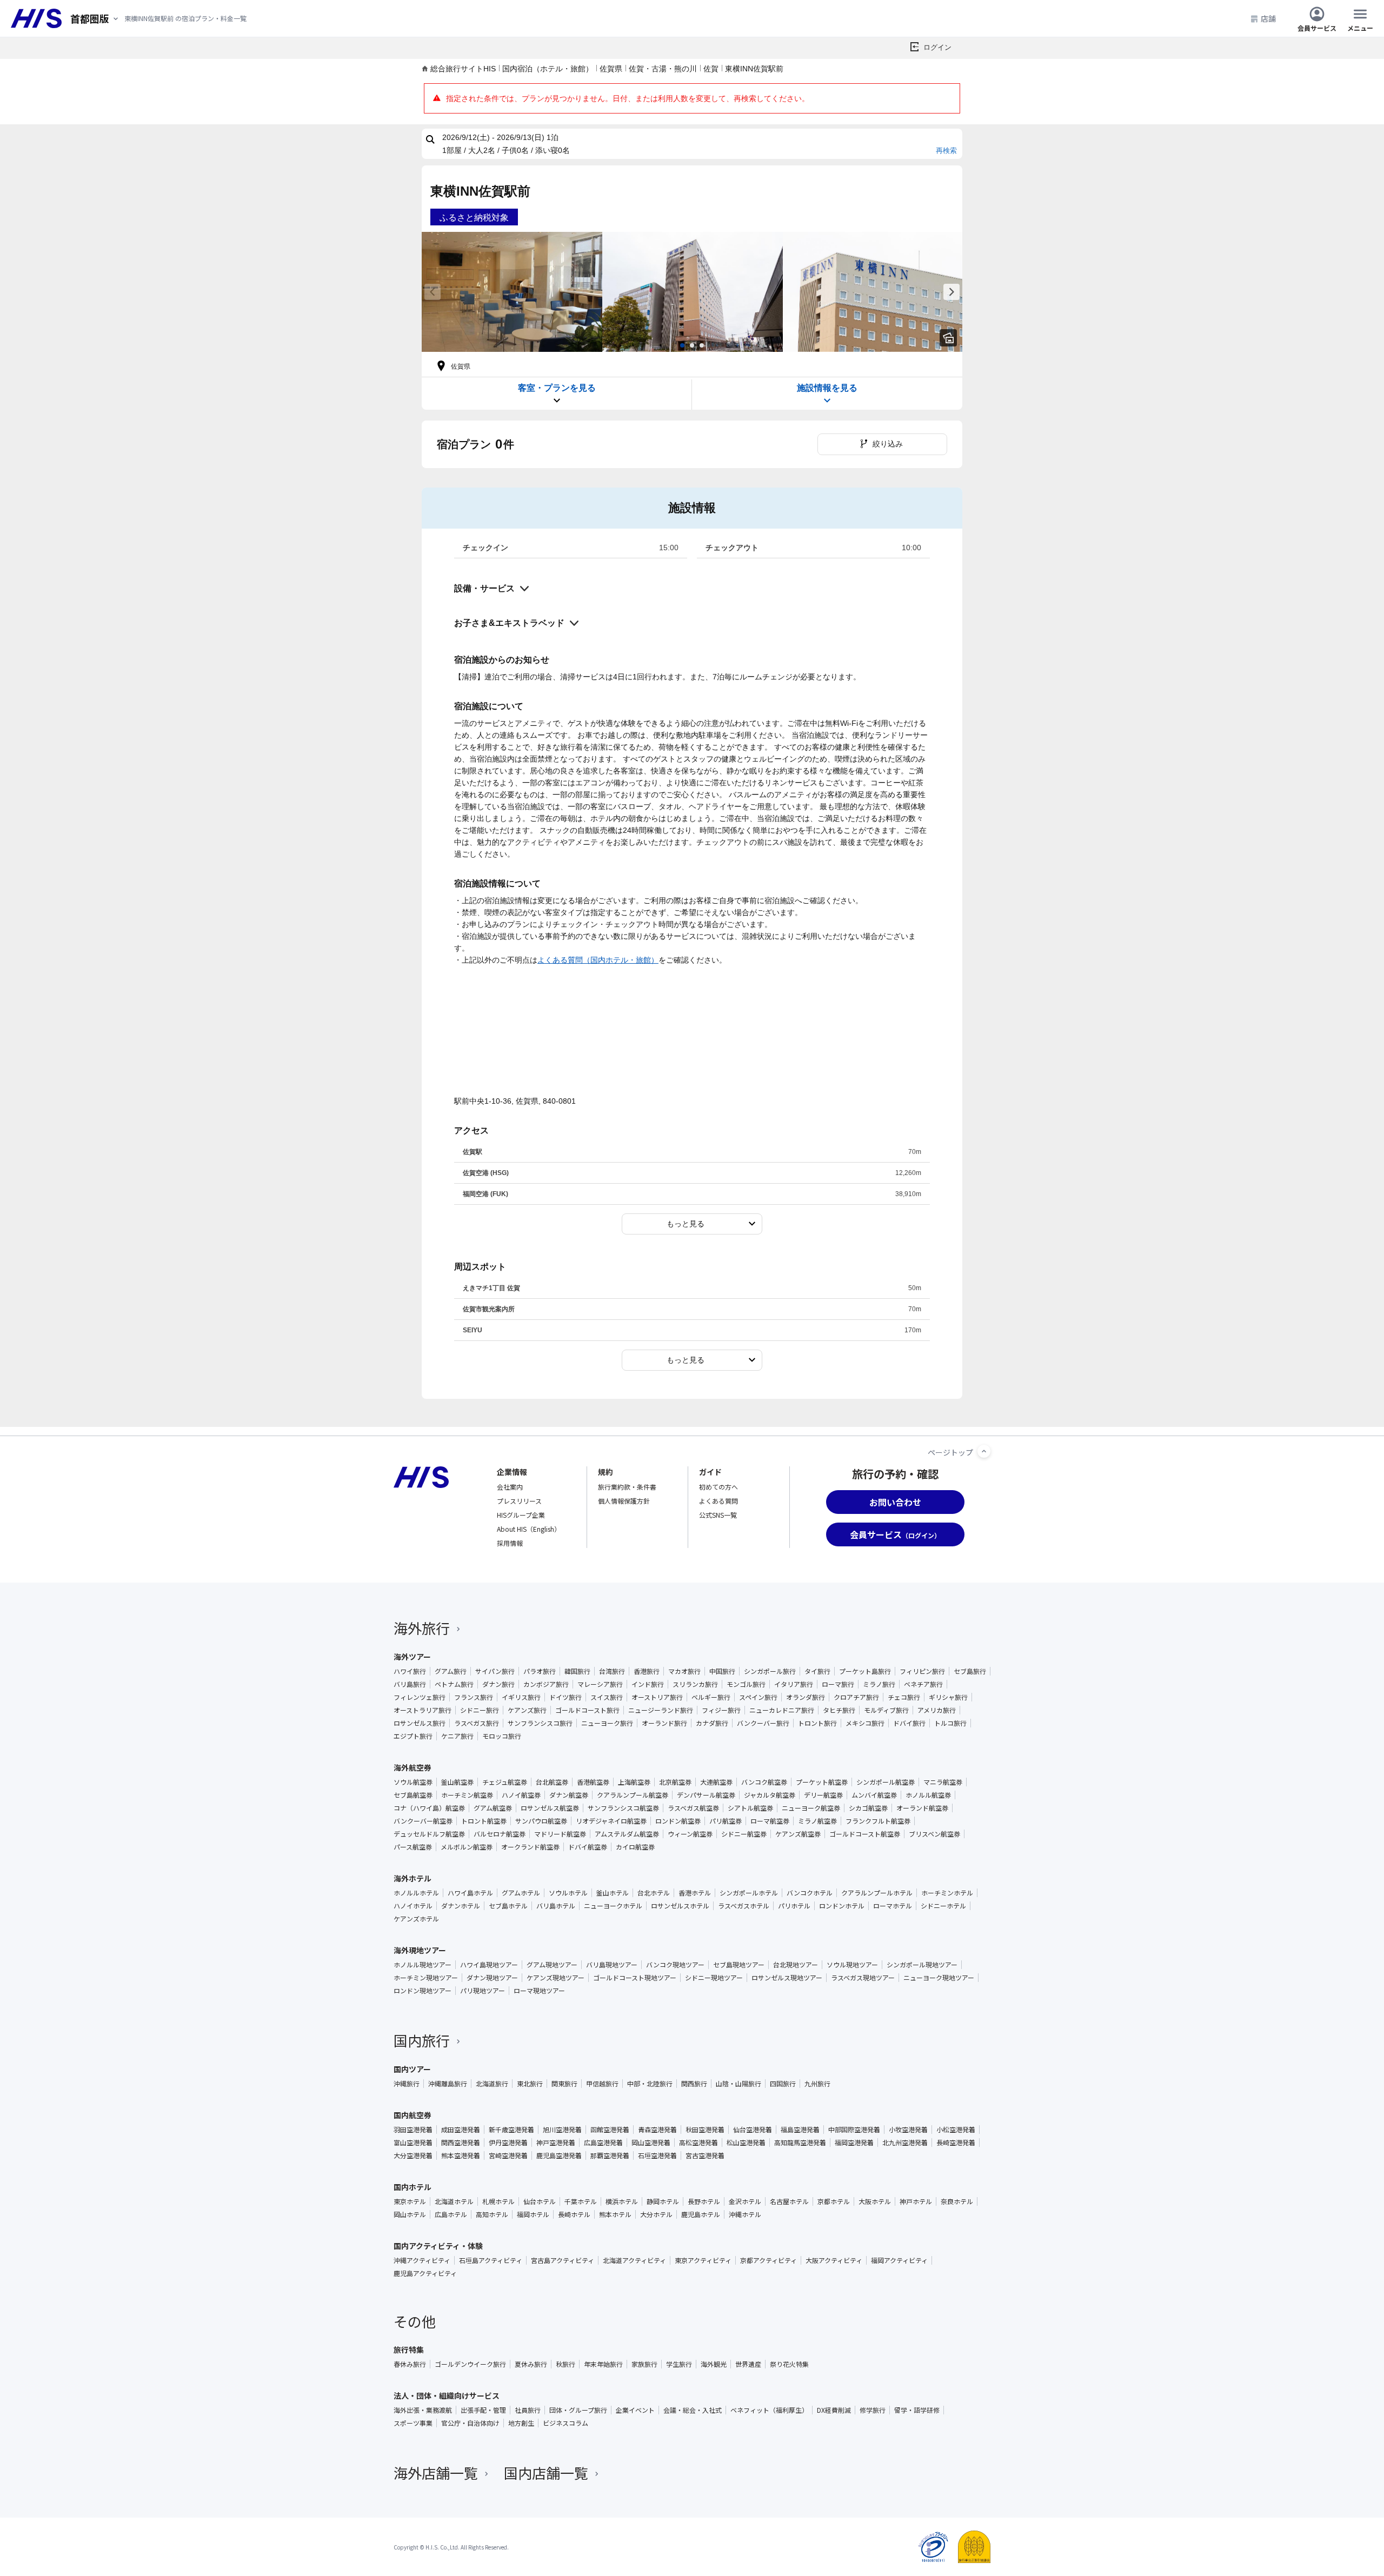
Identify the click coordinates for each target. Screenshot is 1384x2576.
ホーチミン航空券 (467, 1795)
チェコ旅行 (904, 1697)
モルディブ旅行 (886, 1710)
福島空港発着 (800, 2130)
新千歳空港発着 (511, 2130)
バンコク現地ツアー (675, 1965)
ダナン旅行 (498, 1684)
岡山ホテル (410, 2214)
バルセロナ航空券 (500, 1834)
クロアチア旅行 (856, 1697)
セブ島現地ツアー (739, 1965)
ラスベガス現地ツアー (863, 1978)
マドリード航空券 (560, 1834)
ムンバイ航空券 (874, 1795)
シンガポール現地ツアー (922, 1965)
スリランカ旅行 (695, 1684)
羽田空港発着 (413, 2130)
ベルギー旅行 (711, 1697)
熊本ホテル (615, 2214)
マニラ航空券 (943, 1782)
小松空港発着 (956, 2130)
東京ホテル (410, 2201)
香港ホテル (695, 1893)
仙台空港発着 (753, 2130)
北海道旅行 (492, 2084)
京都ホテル (834, 2201)
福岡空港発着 (854, 2143)
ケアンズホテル (416, 1919)
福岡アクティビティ (899, 2260)
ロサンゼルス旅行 (420, 1723)
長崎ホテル (574, 2214)
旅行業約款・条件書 (627, 1487)
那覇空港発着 (610, 2155)
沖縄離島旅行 (448, 2084)
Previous (432, 292)
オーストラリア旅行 (422, 1710)
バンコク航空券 (764, 1782)
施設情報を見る (827, 388)
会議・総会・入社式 (693, 2410)
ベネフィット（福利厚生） (769, 2410)
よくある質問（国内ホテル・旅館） (598, 960)
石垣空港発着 (657, 2155)
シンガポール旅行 (770, 1671)
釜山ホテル (613, 1893)
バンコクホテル (810, 1893)
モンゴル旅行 (746, 1684)
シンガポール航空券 (886, 1782)
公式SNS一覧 (718, 1515)
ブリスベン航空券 (934, 1834)
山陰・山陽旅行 (738, 2084)
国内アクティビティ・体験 (438, 2246)
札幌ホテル (498, 2201)
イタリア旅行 (794, 1684)
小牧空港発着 (908, 2130)
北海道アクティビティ (634, 2260)
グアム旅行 (451, 1671)
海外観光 (714, 2364)
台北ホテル (654, 1893)
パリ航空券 (726, 1821)
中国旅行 (722, 1671)
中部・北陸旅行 (650, 2084)
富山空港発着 (413, 2143)
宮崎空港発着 (508, 2155)
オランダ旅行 (806, 1697)
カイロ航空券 (635, 1847)
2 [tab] (692, 345)
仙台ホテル (540, 2201)
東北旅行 (530, 2084)
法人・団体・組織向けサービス (447, 2395)
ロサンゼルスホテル (680, 1906)
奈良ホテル (957, 2201)
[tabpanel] (512, 292)
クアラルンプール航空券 (633, 1795)
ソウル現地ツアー (852, 1965)
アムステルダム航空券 (627, 1834)
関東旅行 (564, 2084)
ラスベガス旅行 (477, 1723)
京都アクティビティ (768, 2260)
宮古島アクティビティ (563, 2260)
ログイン (937, 47)
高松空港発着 (698, 2143)
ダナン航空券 (569, 1795)
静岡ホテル (663, 2201)
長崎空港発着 (956, 2143)
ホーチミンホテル (947, 1893)
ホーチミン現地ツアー (426, 1978)
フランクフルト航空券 (878, 1821)
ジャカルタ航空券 (770, 1795)
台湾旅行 (612, 1671)
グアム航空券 (493, 1808)
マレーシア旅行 (600, 1684)
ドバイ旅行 (909, 1723)
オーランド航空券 (922, 1808)
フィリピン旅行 (922, 1671)
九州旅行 (817, 2084)
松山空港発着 (746, 2143)
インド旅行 (648, 1684)
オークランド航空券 (530, 1847)
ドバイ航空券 (588, 1847)
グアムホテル (521, 1893)
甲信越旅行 (602, 2084)
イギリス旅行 (521, 1697)
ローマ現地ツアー (539, 1991)
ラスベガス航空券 (693, 1808)
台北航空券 (552, 1782)
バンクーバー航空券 (423, 1821)
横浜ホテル (622, 2201)
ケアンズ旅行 (527, 1710)
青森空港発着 (657, 2130)
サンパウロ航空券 (541, 1821)
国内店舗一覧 (546, 2472)
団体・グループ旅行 (578, 2410)
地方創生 (521, 2423)
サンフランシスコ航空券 (623, 1808)
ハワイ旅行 (410, 1671)
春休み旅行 (410, 2364)
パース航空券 (413, 1847)
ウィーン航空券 (690, 1834)
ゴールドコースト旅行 (587, 1710)
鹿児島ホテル (701, 2214)
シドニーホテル (943, 1906)
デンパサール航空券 (706, 1795)
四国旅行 (783, 2084)
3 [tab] (702, 345)
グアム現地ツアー (552, 1965)
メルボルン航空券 (467, 1847)
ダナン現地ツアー (492, 1978)
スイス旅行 (607, 1697)
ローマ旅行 (838, 1684)
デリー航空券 (823, 1795)
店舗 (1268, 18)
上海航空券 (634, 1782)
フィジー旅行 (721, 1710)
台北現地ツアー (796, 1965)
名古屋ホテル (789, 2201)
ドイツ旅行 (565, 1697)
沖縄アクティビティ (422, 2260)
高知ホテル (492, 2214)
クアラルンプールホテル (877, 1893)
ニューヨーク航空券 (811, 1808)
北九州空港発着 (905, 2143)
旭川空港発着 (562, 2130)
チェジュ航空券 (505, 1782)
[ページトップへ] (984, 1451)
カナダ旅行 (712, 1723)
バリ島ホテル (556, 1906)
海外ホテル (412, 1878)
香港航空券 (593, 1782)
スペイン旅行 (758, 1697)
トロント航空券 (484, 1821)
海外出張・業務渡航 (423, 2410)
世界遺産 (748, 2364)
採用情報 (510, 1543)
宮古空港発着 (705, 2155)
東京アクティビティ (703, 2260)
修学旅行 (873, 2410)
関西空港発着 (461, 2143)
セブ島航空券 (413, 1795)
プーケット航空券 (822, 1782)
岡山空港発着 (651, 2143)
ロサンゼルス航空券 (550, 1808)
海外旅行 (422, 1628)
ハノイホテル (413, 1906)
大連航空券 (716, 1782)
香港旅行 (647, 1671)
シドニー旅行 (480, 1710)
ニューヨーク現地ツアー (939, 1978)
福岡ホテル (533, 2214)
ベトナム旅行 (454, 1684)
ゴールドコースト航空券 (865, 1834)
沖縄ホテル (745, 2214)
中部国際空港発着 (854, 2130)
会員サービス (1317, 27)
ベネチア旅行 (923, 1684)
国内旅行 (422, 2040)
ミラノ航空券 (817, 1821)
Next (951, 292)
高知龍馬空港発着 (800, 2143)
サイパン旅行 (495, 1671)
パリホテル (794, 1906)
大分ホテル (656, 2214)
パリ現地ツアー (483, 1991)
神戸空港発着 (556, 2143)
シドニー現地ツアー (714, 1978)
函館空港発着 (610, 2130)
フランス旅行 (474, 1697)
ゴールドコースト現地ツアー (635, 1978)
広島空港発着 (603, 2143)
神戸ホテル (916, 2201)
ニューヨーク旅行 (607, 1723)
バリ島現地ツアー (612, 1965)
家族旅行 (644, 2364)
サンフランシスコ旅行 (540, 1723)
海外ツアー (412, 1657)
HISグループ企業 (521, 1515)
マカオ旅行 (684, 1671)
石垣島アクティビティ (491, 2260)
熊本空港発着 (461, 2155)
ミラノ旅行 (879, 1684)
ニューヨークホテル (613, 1906)
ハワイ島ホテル (470, 1893)
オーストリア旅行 (657, 1697)
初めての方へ (718, 1487)
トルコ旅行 (950, 1723)
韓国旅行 (577, 1671)
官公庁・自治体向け (470, 2423)
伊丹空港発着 (508, 2143)
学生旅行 (679, 2364)
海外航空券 (412, 1767)
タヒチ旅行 (839, 1710)
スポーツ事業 (413, 2423)
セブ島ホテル (508, 1906)
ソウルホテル (568, 1893)
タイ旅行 (817, 1671)
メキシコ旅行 (865, 1723)
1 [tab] (682, 345)
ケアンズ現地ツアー (555, 1978)
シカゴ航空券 (868, 1808)
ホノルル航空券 (928, 1795)
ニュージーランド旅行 (661, 1710)
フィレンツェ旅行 (420, 1697)
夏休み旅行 (531, 2364)
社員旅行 (528, 2410)
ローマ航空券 (770, 1821)
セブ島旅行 (970, 1671)
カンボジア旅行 (546, 1684)
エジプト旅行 (413, 1736)
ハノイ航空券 (521, 1795)
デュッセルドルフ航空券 (429, 1834)
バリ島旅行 (410, 1684)
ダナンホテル (461, 1906)
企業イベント (635, 2410)
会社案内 (510, 1487)
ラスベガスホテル (744, 1906)
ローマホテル (893, 1906)
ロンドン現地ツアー (422, 1991)
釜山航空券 (457, 1782)
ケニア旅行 (457, 1736)
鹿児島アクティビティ (425, 2273)
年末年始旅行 (603, 2364)
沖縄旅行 (407, 2084)
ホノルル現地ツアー (422, 1965)
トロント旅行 (817, 1723)
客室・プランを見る (557, 388)
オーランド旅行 (664, 1723)
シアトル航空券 (750, 1808)
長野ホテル (704, 2201)
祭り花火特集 (789, 2364)
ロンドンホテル (842, 1906)
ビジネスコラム (565, 2423)
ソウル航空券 (413, 1782)
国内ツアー (412, 2069)
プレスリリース (519, 1501)
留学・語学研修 (917, 2410)
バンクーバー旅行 (763, 1723)
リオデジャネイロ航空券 (611, 1821)
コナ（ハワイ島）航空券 (429, 1808)
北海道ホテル (454, 2201)
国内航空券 (412, 2115)
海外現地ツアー (420, 1950)
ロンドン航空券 (678, 1821)
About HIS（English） (529, 1529)
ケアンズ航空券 (798, 1834)
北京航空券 (675, 1782)
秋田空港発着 (705, 2130)
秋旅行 (565, 2364)
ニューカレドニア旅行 (782, 1710)
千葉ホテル (581, 2201)
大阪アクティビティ (834, 2260)
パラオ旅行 (540, 1671)
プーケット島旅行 (865, 1671)
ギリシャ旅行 (948, 1697)
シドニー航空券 (744, 1834)
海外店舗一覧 (436, 2472)
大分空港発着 (413, 2155)
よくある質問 (718, 1501)
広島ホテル (451, 2214)
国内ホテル (412, 2187)
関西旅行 (694, 2084)
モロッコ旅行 (502, 1736)
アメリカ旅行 (937, 1710)
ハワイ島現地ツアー (489, 1965)
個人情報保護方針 (624, 1501)
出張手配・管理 (483, 2410)
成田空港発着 (461, 2130)
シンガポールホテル (749, 1893)
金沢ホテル (745, 2201)
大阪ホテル (875, 2201)
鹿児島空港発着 (559, 2155)
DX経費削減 (834, 2410)
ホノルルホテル (416, 1893)
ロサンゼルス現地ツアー (787, 1978)
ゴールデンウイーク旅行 (470, 2364)
